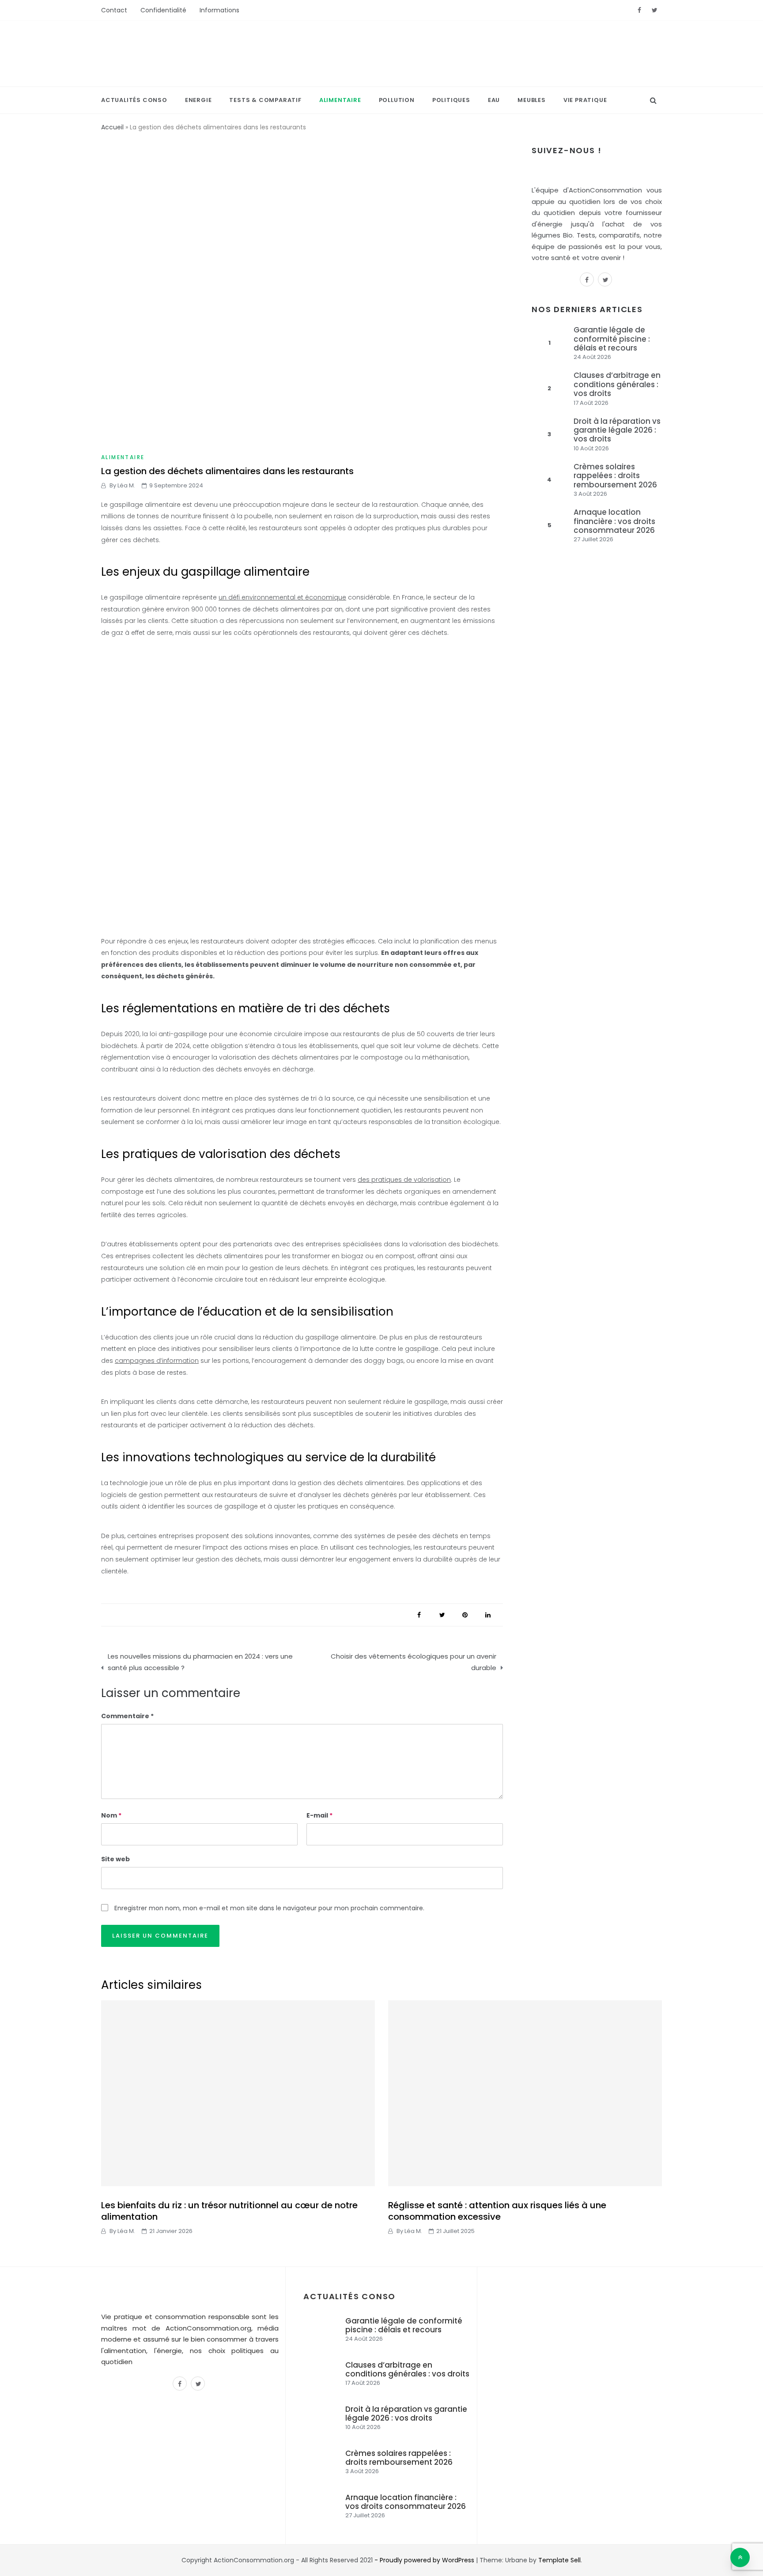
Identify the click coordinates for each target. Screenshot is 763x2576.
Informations (219, 10)
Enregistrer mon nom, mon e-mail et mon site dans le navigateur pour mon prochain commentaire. (269, 1908)
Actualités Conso (134, 100)
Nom (111, 1815)
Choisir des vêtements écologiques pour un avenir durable (414, 1662)
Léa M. (126, 485)
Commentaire (125, 1716)
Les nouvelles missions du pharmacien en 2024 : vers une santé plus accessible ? (200, 1662)
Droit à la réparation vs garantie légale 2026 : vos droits (617, 430)
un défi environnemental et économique (282, 597)
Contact (114, 10)
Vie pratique (585, 100)
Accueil (112, 127)
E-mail (319, 1815)
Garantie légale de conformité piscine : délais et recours (612, 339)
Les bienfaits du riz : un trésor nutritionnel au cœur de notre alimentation (229, 2211)
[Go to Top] (740, 2557)
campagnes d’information (157, 1361)
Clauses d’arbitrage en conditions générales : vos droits (617, 384)
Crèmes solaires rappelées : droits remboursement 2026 (615, 476)
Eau (494, 100)
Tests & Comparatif (265, 100)
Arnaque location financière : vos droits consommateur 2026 (614, 521)
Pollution (397, 100)
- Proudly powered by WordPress (425, 2560)
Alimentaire (340, 100)
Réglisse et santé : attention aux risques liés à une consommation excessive (497, 2211)
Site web (115, 1859)
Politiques (451, 100)
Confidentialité (163, 10)
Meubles (532, 100)
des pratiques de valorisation (404, 1180)
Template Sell (559, 2560)
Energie (198, 100)
